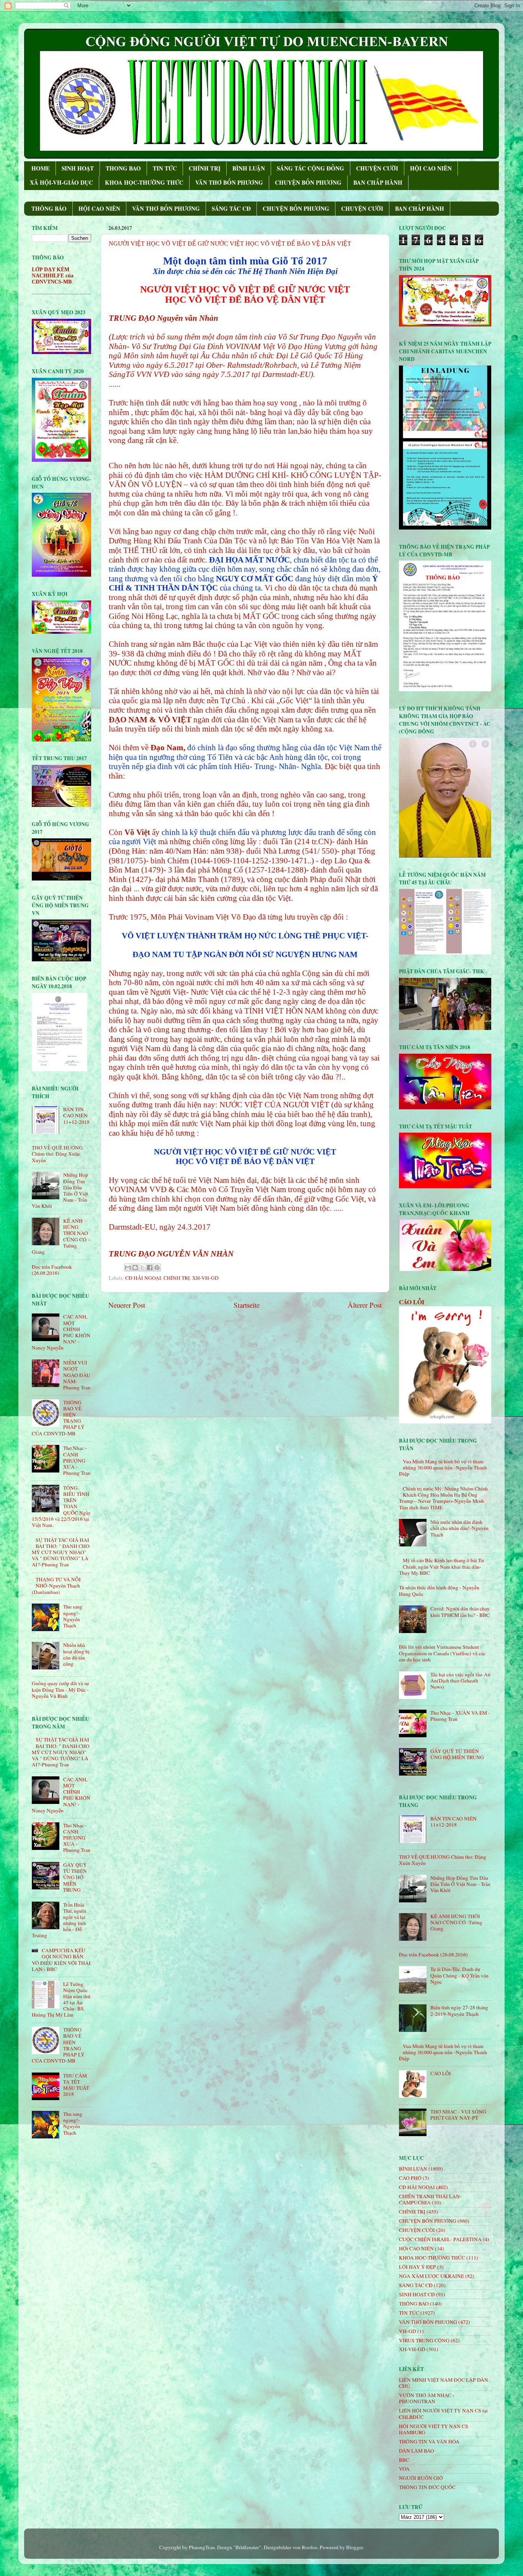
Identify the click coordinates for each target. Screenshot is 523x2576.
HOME (41, 168)
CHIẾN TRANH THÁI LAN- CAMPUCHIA (430, 2199)
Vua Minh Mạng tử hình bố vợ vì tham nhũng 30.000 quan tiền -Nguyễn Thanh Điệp (443, 1468)
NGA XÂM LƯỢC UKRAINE (431, 2276)
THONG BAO (123, 168)
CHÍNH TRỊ (205, 168)
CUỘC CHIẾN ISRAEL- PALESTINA (440, 2239)
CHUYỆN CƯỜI (377, 168)
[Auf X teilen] (142, 1268)
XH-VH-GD (205, 1278)
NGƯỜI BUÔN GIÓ (421, 2478)
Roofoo (310, 2547)
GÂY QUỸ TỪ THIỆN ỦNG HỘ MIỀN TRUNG (75, 1877)
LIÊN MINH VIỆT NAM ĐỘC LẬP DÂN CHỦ (444, 2383)
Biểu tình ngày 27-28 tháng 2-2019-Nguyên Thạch (459, 2010)
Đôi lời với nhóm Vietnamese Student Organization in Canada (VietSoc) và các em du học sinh (442, 1653)
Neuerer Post (127, 1305)
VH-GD (408, 2331)
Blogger (355, 2547)
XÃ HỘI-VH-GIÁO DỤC (61, 182)
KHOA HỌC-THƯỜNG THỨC (144, 182)
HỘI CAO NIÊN (431, 168)
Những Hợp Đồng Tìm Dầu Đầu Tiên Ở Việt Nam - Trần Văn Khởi (460, 1884)
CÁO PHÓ (410, 2178)
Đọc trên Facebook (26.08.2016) (52, 1270)
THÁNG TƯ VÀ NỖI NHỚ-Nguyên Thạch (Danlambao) (56, 1586)
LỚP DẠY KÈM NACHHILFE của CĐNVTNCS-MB (53, 276)
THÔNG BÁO (49, 208)
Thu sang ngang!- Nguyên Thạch (73, 1616)
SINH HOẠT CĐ (417, 2294)
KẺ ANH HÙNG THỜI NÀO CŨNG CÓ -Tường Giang (456, 1922)
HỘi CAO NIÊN (416, 2248)
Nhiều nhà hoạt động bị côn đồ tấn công (76, 1654)
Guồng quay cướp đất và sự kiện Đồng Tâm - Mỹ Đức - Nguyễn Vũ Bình (60, 1689)
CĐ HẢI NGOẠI (143, 1278)
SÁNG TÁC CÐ (231, 208)
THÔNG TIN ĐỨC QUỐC (427, 2487)
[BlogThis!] (135, 1268)
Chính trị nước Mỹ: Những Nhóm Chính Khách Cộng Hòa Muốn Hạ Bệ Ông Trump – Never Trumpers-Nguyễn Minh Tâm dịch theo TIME (443, 1498)
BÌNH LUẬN (249, 168)
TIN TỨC (165, 168)
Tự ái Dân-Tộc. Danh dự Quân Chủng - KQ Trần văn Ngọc (459, 1975)
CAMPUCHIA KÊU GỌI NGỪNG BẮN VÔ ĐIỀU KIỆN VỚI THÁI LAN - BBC (61, 1960)
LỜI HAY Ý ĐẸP (418, 2267)
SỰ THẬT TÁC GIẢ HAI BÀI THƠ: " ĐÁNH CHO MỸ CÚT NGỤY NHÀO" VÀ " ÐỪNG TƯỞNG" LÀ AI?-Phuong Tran (61, 1552)
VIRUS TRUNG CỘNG (424, 2340)
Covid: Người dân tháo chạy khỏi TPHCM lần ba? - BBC (460, 1612)
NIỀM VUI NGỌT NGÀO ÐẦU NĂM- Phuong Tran (77, 1375)
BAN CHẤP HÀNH (378, 182)
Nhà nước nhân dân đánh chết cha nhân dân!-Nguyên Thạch (459, 1528)
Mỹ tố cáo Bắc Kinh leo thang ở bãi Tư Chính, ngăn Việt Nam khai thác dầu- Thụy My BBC (441, 1566)
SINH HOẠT (78, 168)
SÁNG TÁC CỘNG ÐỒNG (311, 168)
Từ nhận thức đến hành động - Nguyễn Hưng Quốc (439, 1591)
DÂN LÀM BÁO (417, 2451)
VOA (404, 2469)
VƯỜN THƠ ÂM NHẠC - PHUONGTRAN (427, 2398)
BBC (404, 2460)
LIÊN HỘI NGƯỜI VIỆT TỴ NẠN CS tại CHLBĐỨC (443, 2414)
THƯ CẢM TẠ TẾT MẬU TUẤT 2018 (76, 2085)
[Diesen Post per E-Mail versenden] (128, 1268)
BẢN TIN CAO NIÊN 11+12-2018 (76, 1115)
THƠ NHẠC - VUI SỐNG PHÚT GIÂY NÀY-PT (458, 2115)
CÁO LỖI (412, 1302)
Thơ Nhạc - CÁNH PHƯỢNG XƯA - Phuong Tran (77, 1460)
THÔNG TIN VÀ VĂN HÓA (429, 2442)
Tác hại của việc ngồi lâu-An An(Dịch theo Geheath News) (460, 1681)
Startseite (247, 1305)
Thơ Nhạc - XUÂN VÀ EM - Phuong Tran (460, 1716)
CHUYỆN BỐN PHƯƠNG (308, 182)
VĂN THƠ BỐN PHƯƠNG (229, 182)
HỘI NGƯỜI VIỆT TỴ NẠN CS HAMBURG (434, 2429)
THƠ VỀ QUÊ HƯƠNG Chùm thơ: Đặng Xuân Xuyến (57, 1154)
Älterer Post (365, 1305)
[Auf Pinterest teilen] (157, 1268)
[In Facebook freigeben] (150, 1268)
